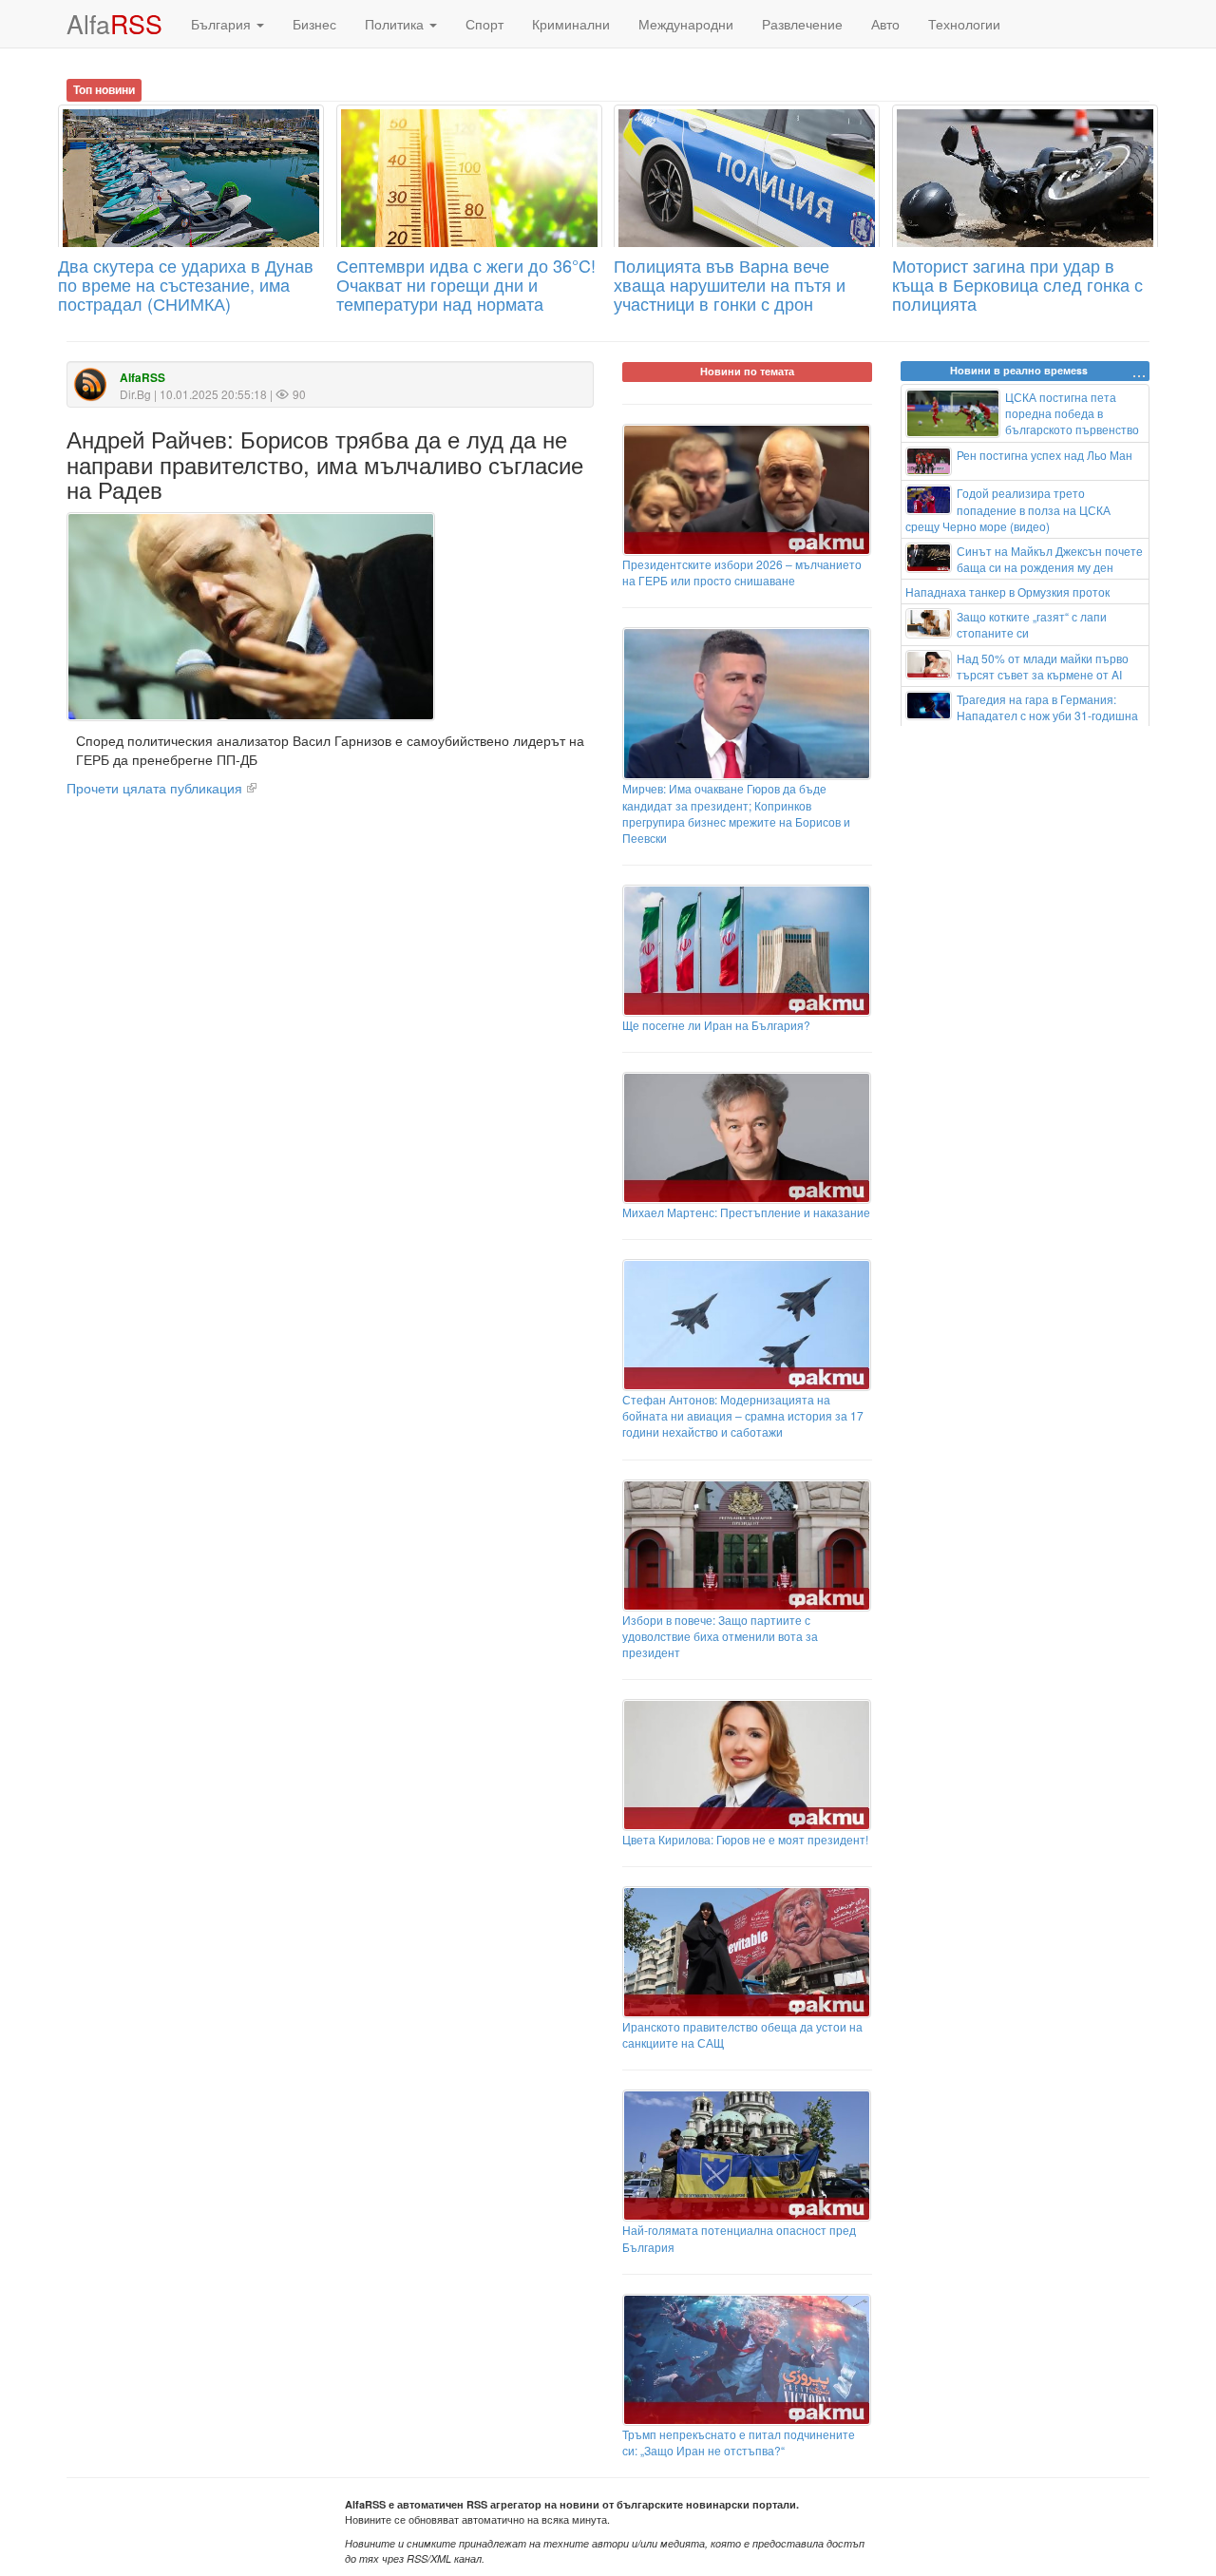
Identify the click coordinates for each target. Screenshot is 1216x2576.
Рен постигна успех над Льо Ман (1045, 455)
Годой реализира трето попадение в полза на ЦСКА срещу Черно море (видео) (1008, 509)
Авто (885, 24)
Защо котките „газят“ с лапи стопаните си (1032, 624)
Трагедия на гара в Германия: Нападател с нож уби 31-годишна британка (1022, 715)
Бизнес (314, 24)
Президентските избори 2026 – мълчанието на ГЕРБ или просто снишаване (742, 572)
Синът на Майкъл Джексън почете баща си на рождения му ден (1050, 559)
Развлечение (802, 24)
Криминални (571, 24)
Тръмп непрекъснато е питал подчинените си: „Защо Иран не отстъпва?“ (739, 2442)
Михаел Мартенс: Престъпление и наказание (746, 1212)
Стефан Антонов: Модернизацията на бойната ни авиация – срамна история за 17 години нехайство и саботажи (743, 1415)
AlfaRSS (142, 378)
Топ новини (104, 89)
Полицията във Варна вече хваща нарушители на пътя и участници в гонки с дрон (730, 284)
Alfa (114, 23)
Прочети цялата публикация (154, 788)
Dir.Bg (135, 394)
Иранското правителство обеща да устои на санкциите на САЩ (742, 2034)
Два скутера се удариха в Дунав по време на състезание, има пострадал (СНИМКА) (186, 284)
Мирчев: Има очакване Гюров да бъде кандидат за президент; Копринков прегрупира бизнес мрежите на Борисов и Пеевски (736, 812)
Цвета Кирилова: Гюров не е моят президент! (745, 1839)
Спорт (484, 24)
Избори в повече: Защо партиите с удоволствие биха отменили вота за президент (720, 1636)
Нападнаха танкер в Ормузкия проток (1007, 592)
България (223, 24)
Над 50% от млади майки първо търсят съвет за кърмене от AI (1043, 666)
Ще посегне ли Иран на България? (716, 1025)
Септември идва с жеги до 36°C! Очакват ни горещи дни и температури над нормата (466, 284)
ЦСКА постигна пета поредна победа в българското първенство (1072, 413)
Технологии (964, 24)
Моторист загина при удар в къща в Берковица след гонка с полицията (1017, 284)
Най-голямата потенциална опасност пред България (739, 2238)
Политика (396, 24)
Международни (686, 24)
